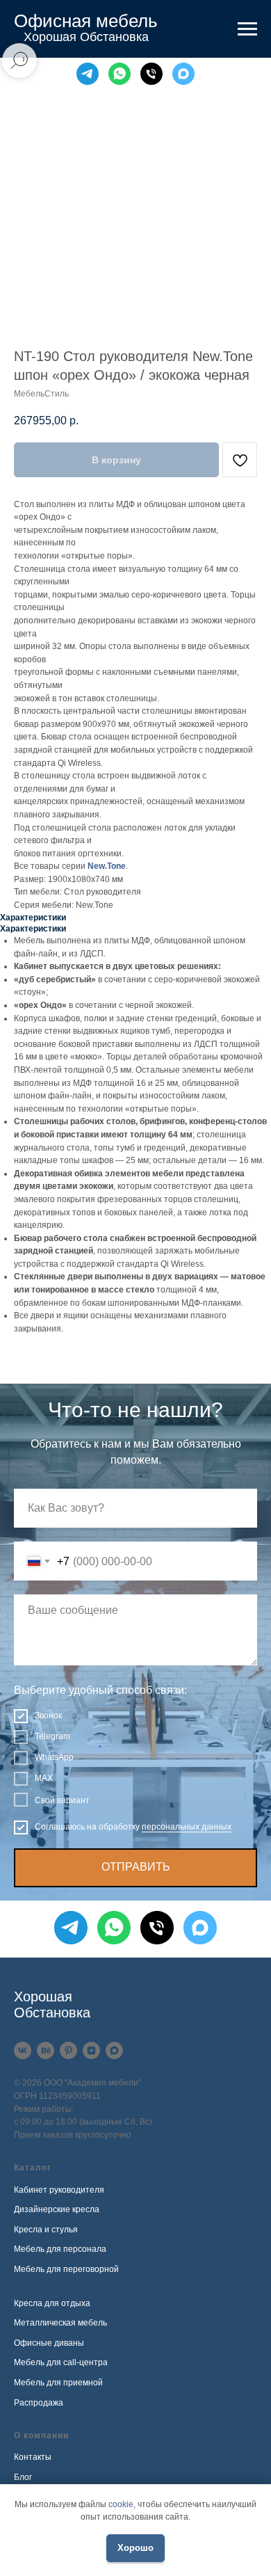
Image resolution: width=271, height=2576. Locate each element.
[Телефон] (151, 74)
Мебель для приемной (58, 2383)
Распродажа (39, 2403)
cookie (121, 2504)
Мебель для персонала (60, 2249)
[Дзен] (91, 2050)
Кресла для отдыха (52, 2303)
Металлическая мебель (60, 2323)
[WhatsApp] (120, 74)
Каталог (33, 2168)
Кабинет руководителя (59, 2190)
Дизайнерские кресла (57, 2209)
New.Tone (107, 866)
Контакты (33, 2457)
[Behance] (46, 2050)
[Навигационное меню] (247, 29)
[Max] (183, 74)
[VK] (23, 2050)
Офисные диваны (49, 2343)
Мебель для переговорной (66, 2269)
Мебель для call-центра (61, 2362)
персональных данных (187, 1827)
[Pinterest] (68, 2050)
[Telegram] (88, 74)
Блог (23, 2477)
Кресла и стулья (46, 2230)
